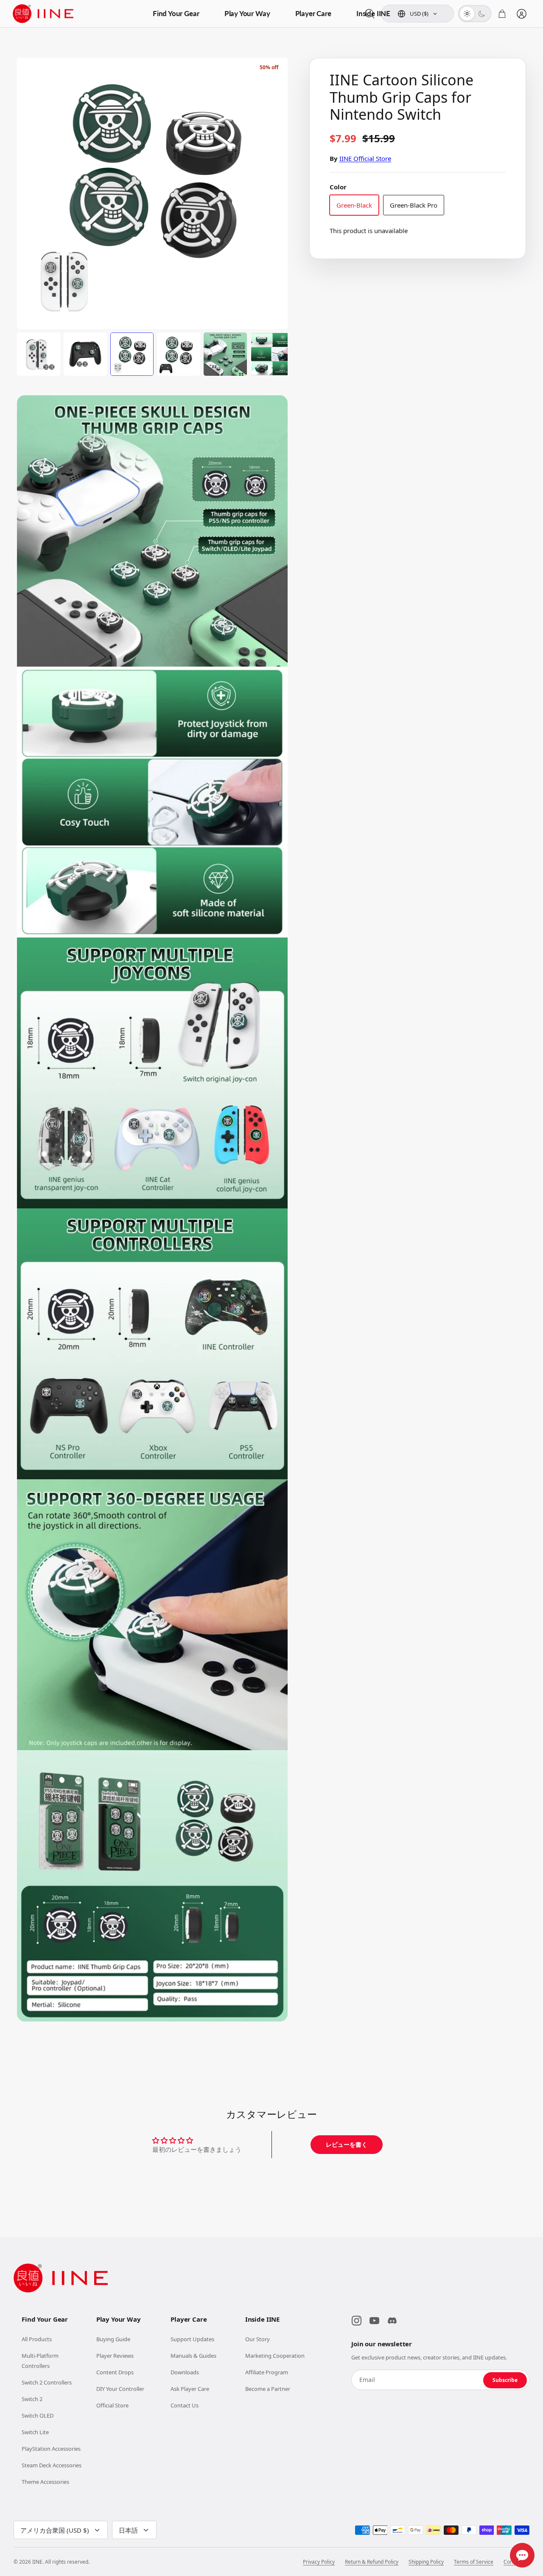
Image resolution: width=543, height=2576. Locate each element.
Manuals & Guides (193, 2356)
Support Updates (192, 2339)
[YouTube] (374, 2320)
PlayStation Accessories (51, 2449)
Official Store (112, 2405)
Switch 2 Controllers (47, 2382)
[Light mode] (467, 14)
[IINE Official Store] (43, 14)
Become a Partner (268, 2389)
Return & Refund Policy (372, 2562)
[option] (153, 193)
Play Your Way (247, 13)
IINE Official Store (365, 158)
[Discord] (392, 2320)
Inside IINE (373, 13)
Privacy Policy (319, 2562)
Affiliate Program (267, 2372)
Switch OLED (38, 2416)
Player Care (313, 13)
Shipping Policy (426, 2562)
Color (338, 187)
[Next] (274, 184)
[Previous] (31, 184)
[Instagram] (356, 2320)
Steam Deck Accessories (52, 2465)
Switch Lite (35, 2432)
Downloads (185, 2372)
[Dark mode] (482, 14)
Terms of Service (474, 2562)
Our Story (258, 2339)
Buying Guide (113, 2339)
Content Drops (115, 2372)
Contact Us (185, 2405)
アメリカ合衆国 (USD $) (55, 2530)
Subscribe (505, 2380)
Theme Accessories (45, 2482)
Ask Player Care (190, 2389)
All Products (37, 2339)
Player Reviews (115, 2356)
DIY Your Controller (120, 2389)
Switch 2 (32, 2399)
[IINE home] (61, 2278)
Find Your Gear (176, 13)
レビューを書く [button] (347, 2144)
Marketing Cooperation (275, 2356)
